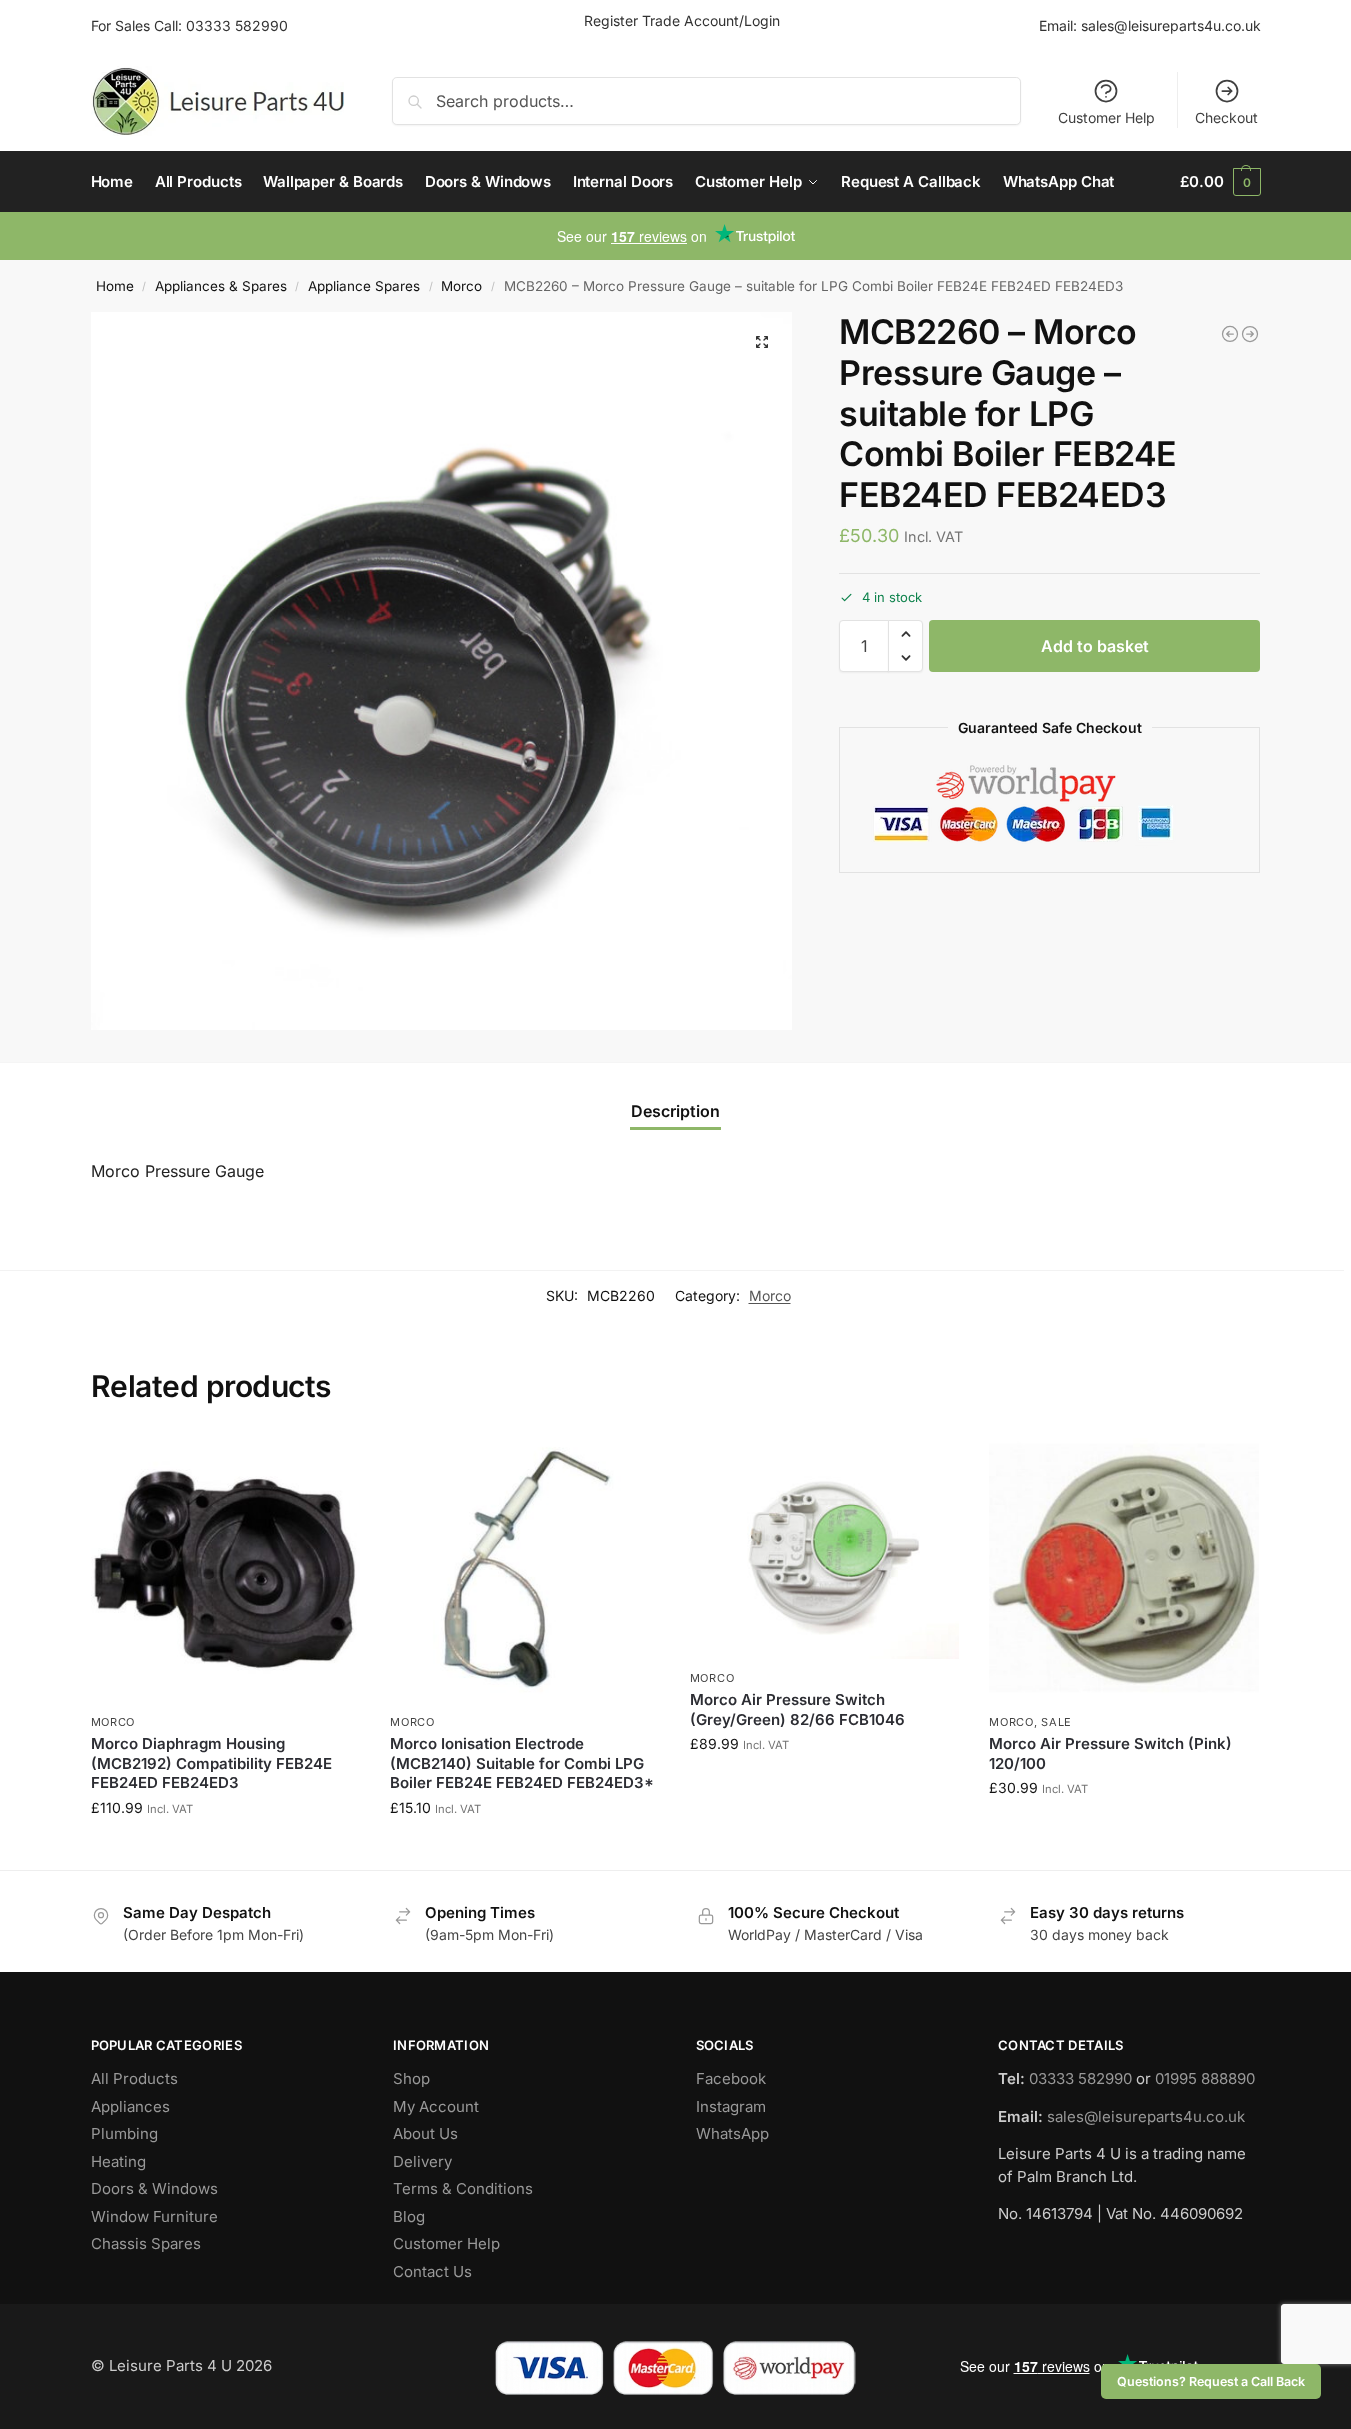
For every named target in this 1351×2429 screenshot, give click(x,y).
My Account (436, 2106)
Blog (409, 2216)
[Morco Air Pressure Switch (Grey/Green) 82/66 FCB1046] (825, 1546)
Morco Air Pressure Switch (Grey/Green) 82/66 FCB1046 (797, 1709)
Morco (461, 286)
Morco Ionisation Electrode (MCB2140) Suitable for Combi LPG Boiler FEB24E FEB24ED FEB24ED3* (522, 1763)
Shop (411, 2078)
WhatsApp (732, 2133)
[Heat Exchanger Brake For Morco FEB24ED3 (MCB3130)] (1250, 334)
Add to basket (1095, 646)
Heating (118, 2161)
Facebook (731, 2078)
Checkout (1226, 117)
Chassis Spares (146, 2243)
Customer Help (1106, 117)
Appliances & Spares (221, 286)
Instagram (731, 2106)
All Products (134, 2078)
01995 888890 (1205, 2078)
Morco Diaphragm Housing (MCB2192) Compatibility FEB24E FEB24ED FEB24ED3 (211, 1763)
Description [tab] (675, 1111)
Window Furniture (154, 2216)
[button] (1220, 182)
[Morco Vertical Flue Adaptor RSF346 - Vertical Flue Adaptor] (1230, 334)
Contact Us (432, 2271)
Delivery (422, 2161)
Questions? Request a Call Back (1211, 2381)
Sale (1056, 1722)
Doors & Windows (154, 2188)
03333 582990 (237, 25)
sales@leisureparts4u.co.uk (1171, 25)
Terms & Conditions (463, 2188)
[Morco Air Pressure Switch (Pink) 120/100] (1124, 1568)
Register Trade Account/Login (682, 20)
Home (115, 286)
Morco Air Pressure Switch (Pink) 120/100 (1110, 1753)
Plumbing (124, 2133)
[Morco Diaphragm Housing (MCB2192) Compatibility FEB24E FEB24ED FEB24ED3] (226, 1568)
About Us (425, 2133)
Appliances (130, 2106)
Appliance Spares (364, 286)
